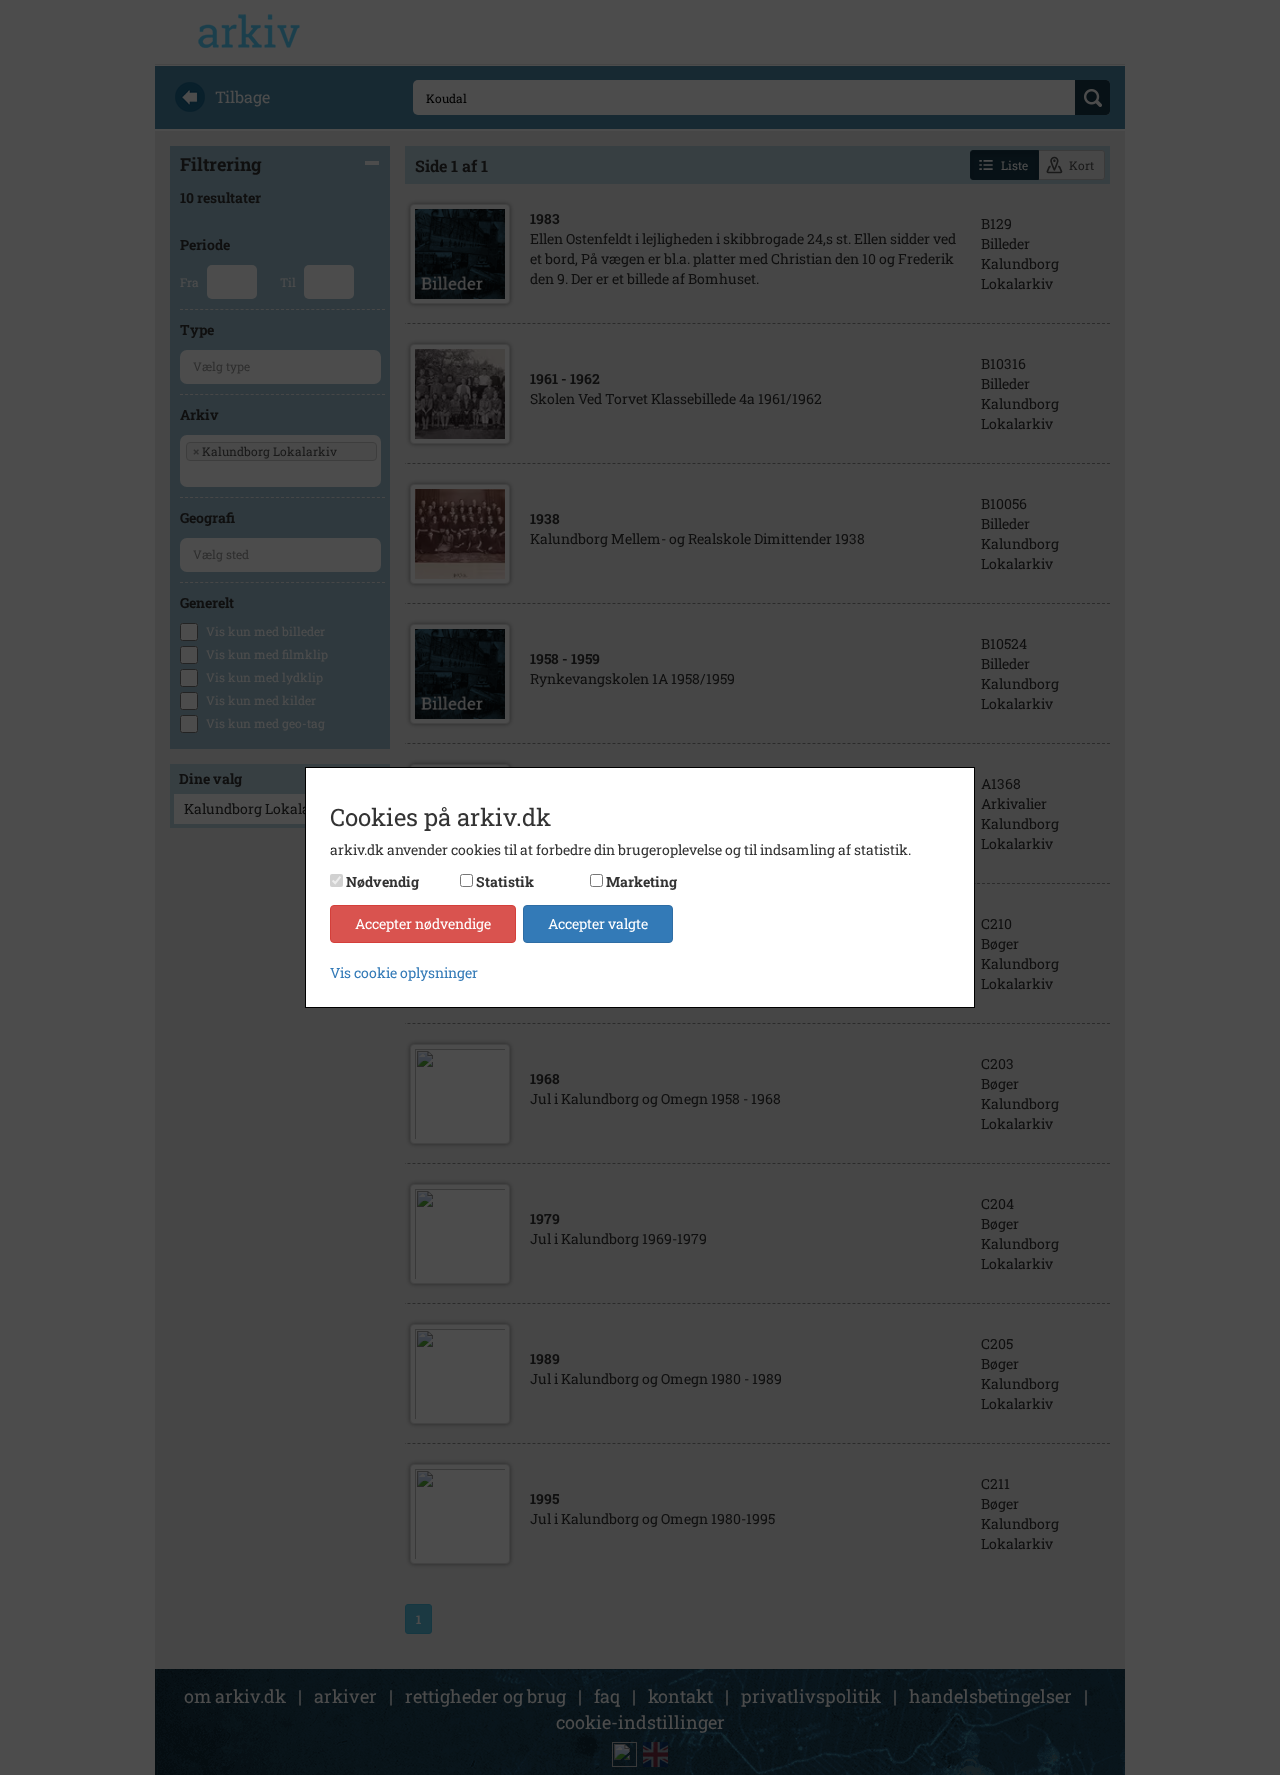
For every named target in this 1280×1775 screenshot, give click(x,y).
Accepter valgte (598, 923)
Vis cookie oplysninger (404, 972)
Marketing (641, 881)
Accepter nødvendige (423, 923)
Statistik (505, 881)
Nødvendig (382, 881)
